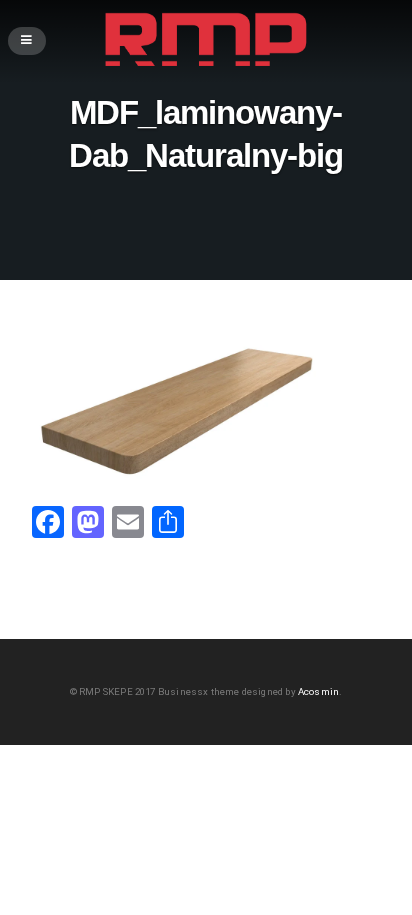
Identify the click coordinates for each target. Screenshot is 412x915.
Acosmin (318, 691)
